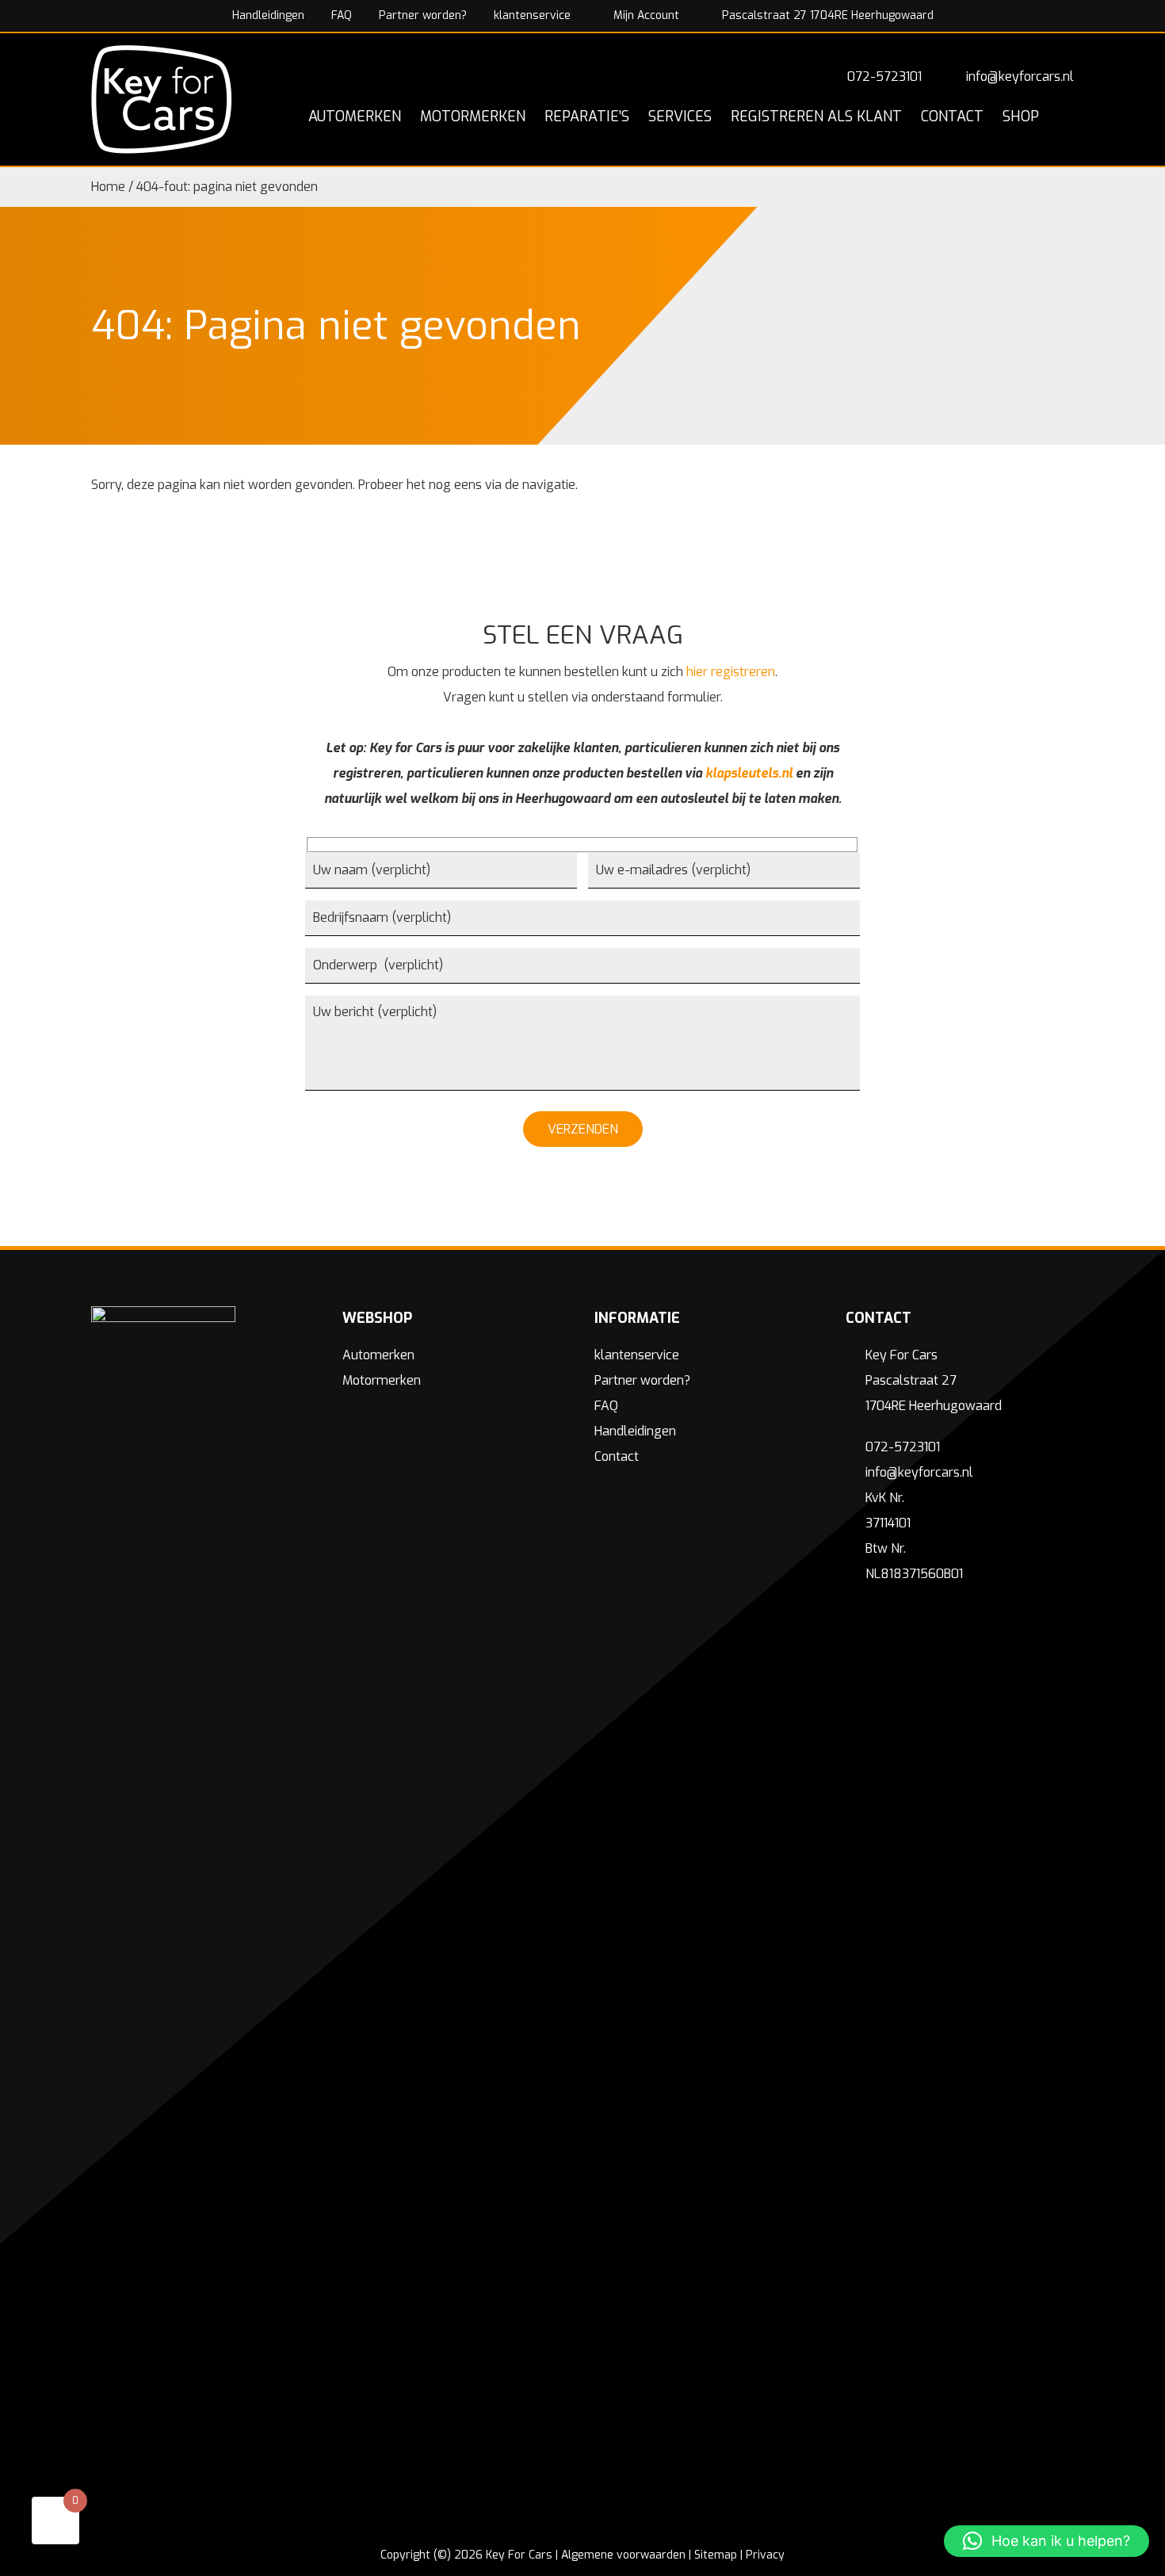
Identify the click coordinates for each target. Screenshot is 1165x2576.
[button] (1047, 2541)
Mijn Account (645, 15)
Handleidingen (268, 15)
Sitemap (716, 2555)
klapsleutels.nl (749, 773)
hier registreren (731, 672)
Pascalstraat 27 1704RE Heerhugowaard (826, 15)
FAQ (342, 15)
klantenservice (532, 15)
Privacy (765, 2555)
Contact (617, 1456)
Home (108, 187)
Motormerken (382, 1380)
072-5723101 (884, 76)
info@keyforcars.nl (1020, 76)
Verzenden (583, 1129)
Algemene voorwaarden (623, 2555)
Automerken (378, 1355)
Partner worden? (423, 15)
